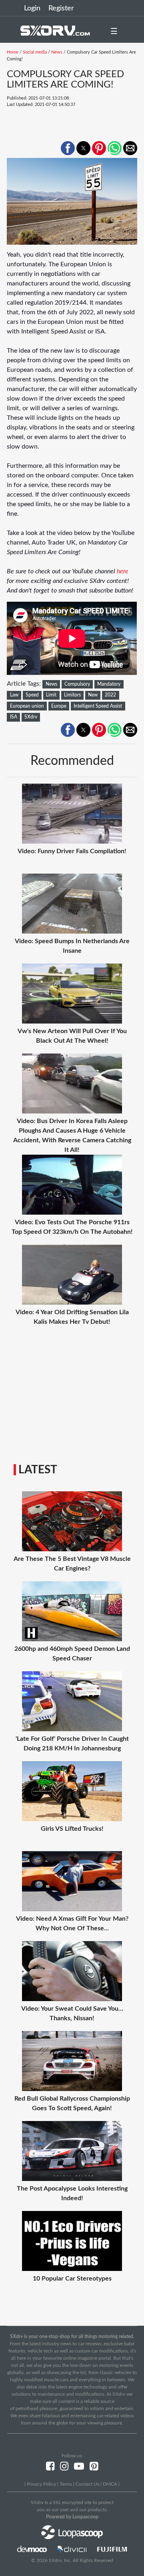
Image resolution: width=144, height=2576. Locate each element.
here (122, 571)
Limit (51, 695)
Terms (66, 2484)
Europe (59, 706)
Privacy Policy (41, 2484)
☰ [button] (114, 32)
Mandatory (109, 684)
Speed (32, 695)
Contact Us (87, 2484)
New (93, 695)
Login (32, 8)
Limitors (72, 695)
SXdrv (31, 717)
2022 (110, 695)
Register (61, 8)
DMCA (110, 2484)
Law (14, 695)
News (57, 52)
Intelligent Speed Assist (98, 706)
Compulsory (77, 684)
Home (13, 52)
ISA (14, 717)
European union (27, 706)
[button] (68, 148)
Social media (35, 52)
